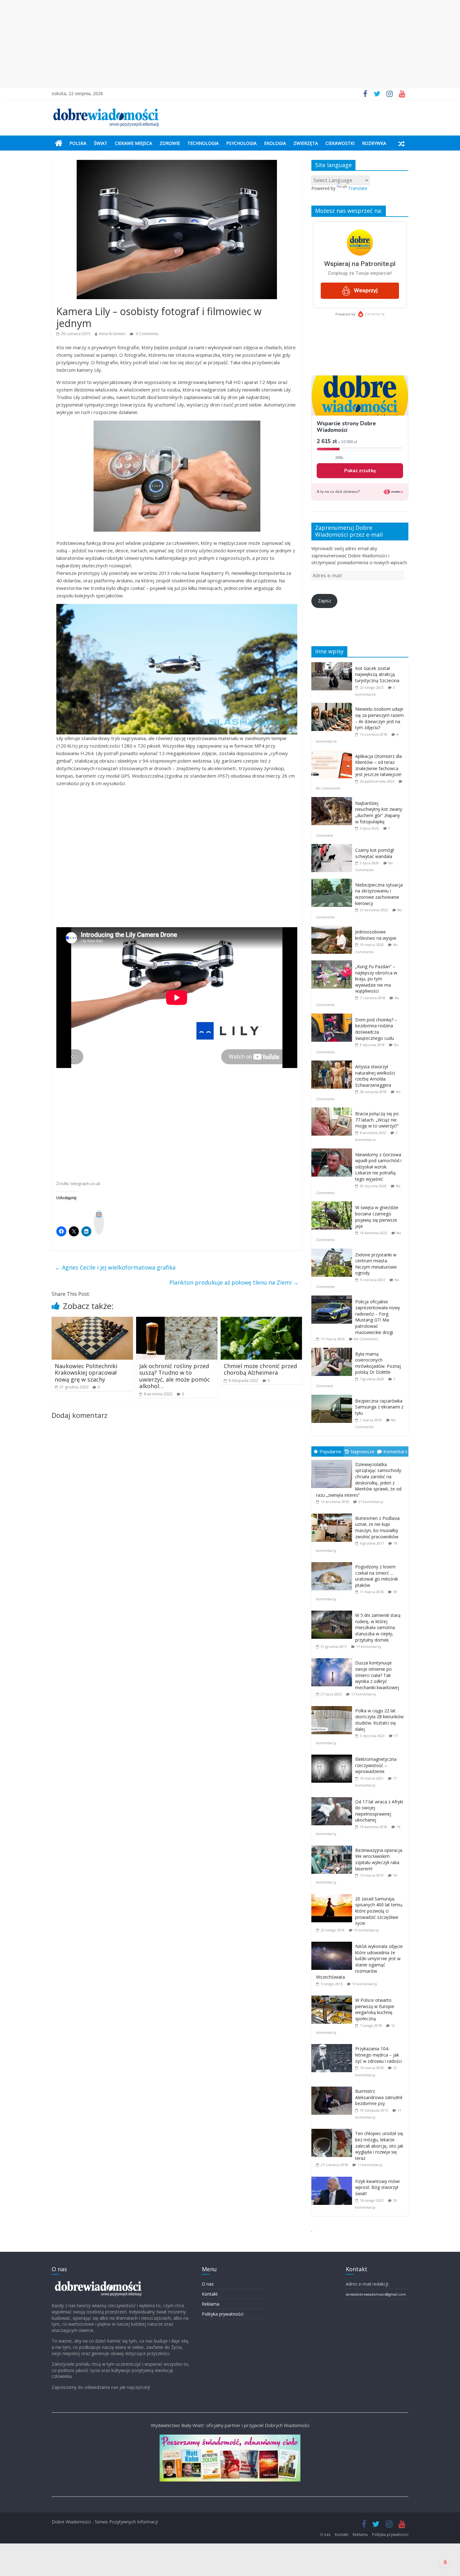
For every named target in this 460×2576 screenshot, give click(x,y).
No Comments (328, 788)
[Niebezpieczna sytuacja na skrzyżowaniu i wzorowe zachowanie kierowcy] (333, 882)
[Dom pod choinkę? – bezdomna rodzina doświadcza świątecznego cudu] (333, 1017)
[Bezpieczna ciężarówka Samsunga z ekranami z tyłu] (333, 1398)
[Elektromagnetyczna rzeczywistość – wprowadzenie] (333, 1755)
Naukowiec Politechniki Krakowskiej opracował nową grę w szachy (86, 1373)
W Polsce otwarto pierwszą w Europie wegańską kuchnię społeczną (375, 2009)
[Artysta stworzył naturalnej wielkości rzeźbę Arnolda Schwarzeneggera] (333, 1064)
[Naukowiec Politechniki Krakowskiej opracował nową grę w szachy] (92, 1321)
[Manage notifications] (445, 2562)
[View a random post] (401, 143)
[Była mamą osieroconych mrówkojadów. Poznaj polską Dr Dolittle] (333, 1351)
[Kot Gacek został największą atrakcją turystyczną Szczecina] (333, 665)
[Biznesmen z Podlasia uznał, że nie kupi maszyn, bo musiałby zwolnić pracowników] (333, 1514)
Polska (78, 143)
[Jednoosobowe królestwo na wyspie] (333, 929)
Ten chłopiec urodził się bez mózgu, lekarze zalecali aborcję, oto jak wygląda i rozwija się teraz (379, 2146)
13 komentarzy (366, 1930)
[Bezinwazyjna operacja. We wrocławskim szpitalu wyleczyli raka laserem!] (333, 1846)
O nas (208, 2284)
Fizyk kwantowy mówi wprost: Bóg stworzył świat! (377, 2187)
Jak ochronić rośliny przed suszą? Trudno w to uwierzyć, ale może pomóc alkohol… (175, 1376)
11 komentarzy (370, 2165)
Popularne (330, 1451)
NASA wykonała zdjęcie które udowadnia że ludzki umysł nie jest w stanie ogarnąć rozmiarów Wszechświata (359, 1962)
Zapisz (325, 601)
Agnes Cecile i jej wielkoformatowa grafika (115, 1267)
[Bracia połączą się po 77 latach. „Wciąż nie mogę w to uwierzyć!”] (333, 1111)
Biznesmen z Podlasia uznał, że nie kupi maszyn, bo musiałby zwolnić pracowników (377, 1527)
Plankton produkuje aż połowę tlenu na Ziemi (234, 1282)
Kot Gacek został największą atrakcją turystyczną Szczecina (377, 674)
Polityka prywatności (223, 2314)
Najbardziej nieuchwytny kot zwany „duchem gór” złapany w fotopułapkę (379, 812)
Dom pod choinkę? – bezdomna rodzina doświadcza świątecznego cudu (376, 1029)
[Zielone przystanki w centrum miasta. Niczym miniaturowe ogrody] (333, 1252)
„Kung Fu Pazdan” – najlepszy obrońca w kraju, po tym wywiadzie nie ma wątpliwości (376, 979)
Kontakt (210, 2294)
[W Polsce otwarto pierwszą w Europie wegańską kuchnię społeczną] (333, 1996)
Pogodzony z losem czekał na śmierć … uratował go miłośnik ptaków (377, 1576)
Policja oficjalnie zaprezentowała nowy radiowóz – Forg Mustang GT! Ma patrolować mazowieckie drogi (378, 1317)
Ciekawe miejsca (133, 143)
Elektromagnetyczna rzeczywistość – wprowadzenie (376, 1765)
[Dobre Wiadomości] (59, 143)
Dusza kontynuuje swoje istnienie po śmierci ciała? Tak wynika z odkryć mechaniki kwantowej (377, 1675)
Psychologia (241, 143)
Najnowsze (363, 1451)
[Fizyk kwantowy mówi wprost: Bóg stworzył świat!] (333, 2177)
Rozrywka (374, 143)
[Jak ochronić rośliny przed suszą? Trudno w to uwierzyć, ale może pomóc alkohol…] (177, 1321)
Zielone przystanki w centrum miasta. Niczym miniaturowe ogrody (376, 1264)
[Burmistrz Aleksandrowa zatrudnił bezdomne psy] (333, 2087)
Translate (358, 188)
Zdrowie (170, 143)
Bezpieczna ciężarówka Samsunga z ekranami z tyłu (379, 1407)
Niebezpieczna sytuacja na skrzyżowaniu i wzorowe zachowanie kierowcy (379, 894)
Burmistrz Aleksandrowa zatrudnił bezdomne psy (379, 2097)
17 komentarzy (369, 1646)
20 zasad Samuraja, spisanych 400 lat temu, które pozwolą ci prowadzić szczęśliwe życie (379, 1911)
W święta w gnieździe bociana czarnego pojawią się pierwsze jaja (377, 1217)
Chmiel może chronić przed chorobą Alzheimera (260, 1369)
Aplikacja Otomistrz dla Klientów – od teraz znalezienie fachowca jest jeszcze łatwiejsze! (378, 765)
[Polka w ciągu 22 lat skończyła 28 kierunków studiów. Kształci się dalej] (333, 1706)
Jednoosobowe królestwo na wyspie (376, 935)
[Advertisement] (230, 44)
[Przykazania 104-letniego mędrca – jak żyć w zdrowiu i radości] (333, 2044)
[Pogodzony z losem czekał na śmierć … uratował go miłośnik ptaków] (333, 1562)
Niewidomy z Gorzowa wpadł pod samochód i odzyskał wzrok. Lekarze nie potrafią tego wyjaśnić (378, 1167)
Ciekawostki (340, 143)
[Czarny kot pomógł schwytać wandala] (333, 847)
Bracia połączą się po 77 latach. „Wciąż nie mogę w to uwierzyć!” (377, 1120)
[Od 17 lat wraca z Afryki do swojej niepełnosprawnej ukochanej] (333, 1797)
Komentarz (395, 1451)
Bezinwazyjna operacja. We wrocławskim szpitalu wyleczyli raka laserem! (379, 1859)
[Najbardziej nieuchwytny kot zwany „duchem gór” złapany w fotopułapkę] (333, 800)
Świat (101, 143)
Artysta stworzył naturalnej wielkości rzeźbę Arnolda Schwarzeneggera (375, 1076)
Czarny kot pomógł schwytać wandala (375, 853)
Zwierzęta (306, 143)
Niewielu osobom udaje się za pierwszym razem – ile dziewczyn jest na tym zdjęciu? (379, 718)
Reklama (211, 2304)
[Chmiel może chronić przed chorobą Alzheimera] (261, 1321)
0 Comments (147, 334)
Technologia (203, 143)
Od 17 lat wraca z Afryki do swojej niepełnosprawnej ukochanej (379, 1811)
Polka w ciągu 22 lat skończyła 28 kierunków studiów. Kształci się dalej (379, 1720)
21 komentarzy (371, 1502)
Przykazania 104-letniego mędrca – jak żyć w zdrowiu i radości (378, 2055)
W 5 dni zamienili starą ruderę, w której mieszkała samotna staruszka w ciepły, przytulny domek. (378, 1627)
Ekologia (275, 143)
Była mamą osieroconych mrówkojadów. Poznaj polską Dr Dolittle (378, 1363)
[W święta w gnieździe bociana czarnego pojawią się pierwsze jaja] (333, 1205)
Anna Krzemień (112, 334)
